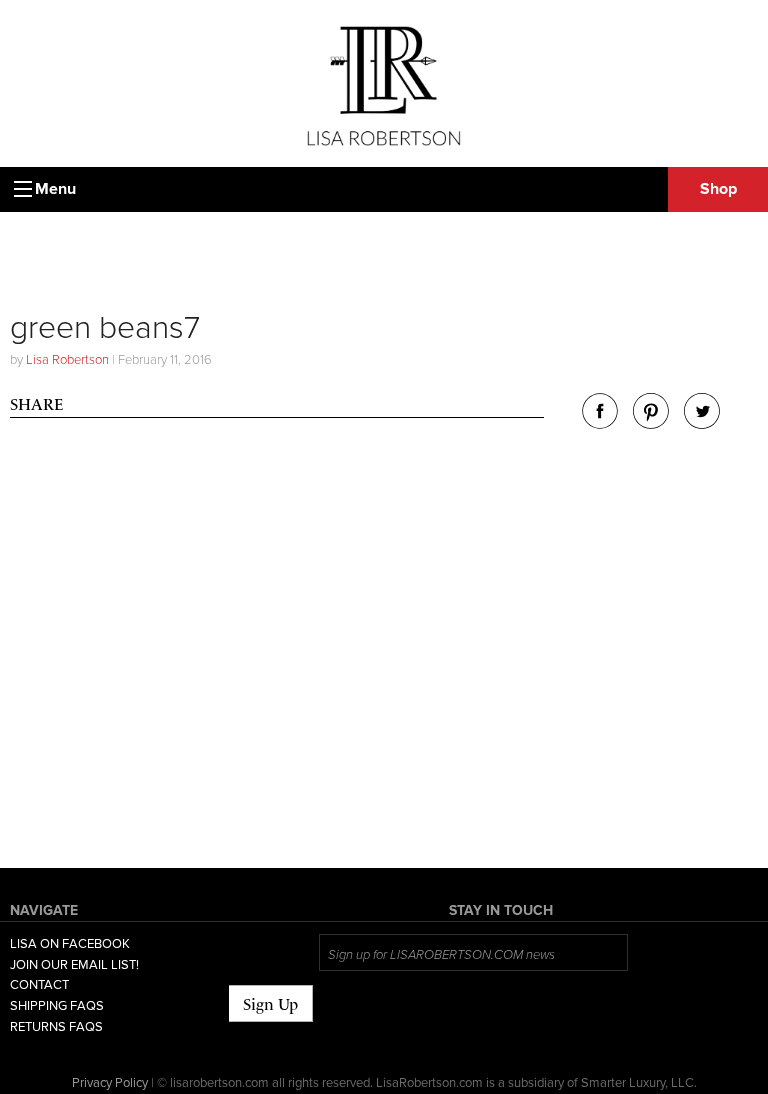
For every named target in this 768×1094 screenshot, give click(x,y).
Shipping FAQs (57, 1006)
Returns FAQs (56, 1027)
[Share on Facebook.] (600, 423)
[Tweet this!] (702, 423)
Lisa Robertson (67, 360)
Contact (39, 985)
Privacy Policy (110, 1083)
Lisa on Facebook (70, 944)
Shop (718, 189)
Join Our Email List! (74, 965)
